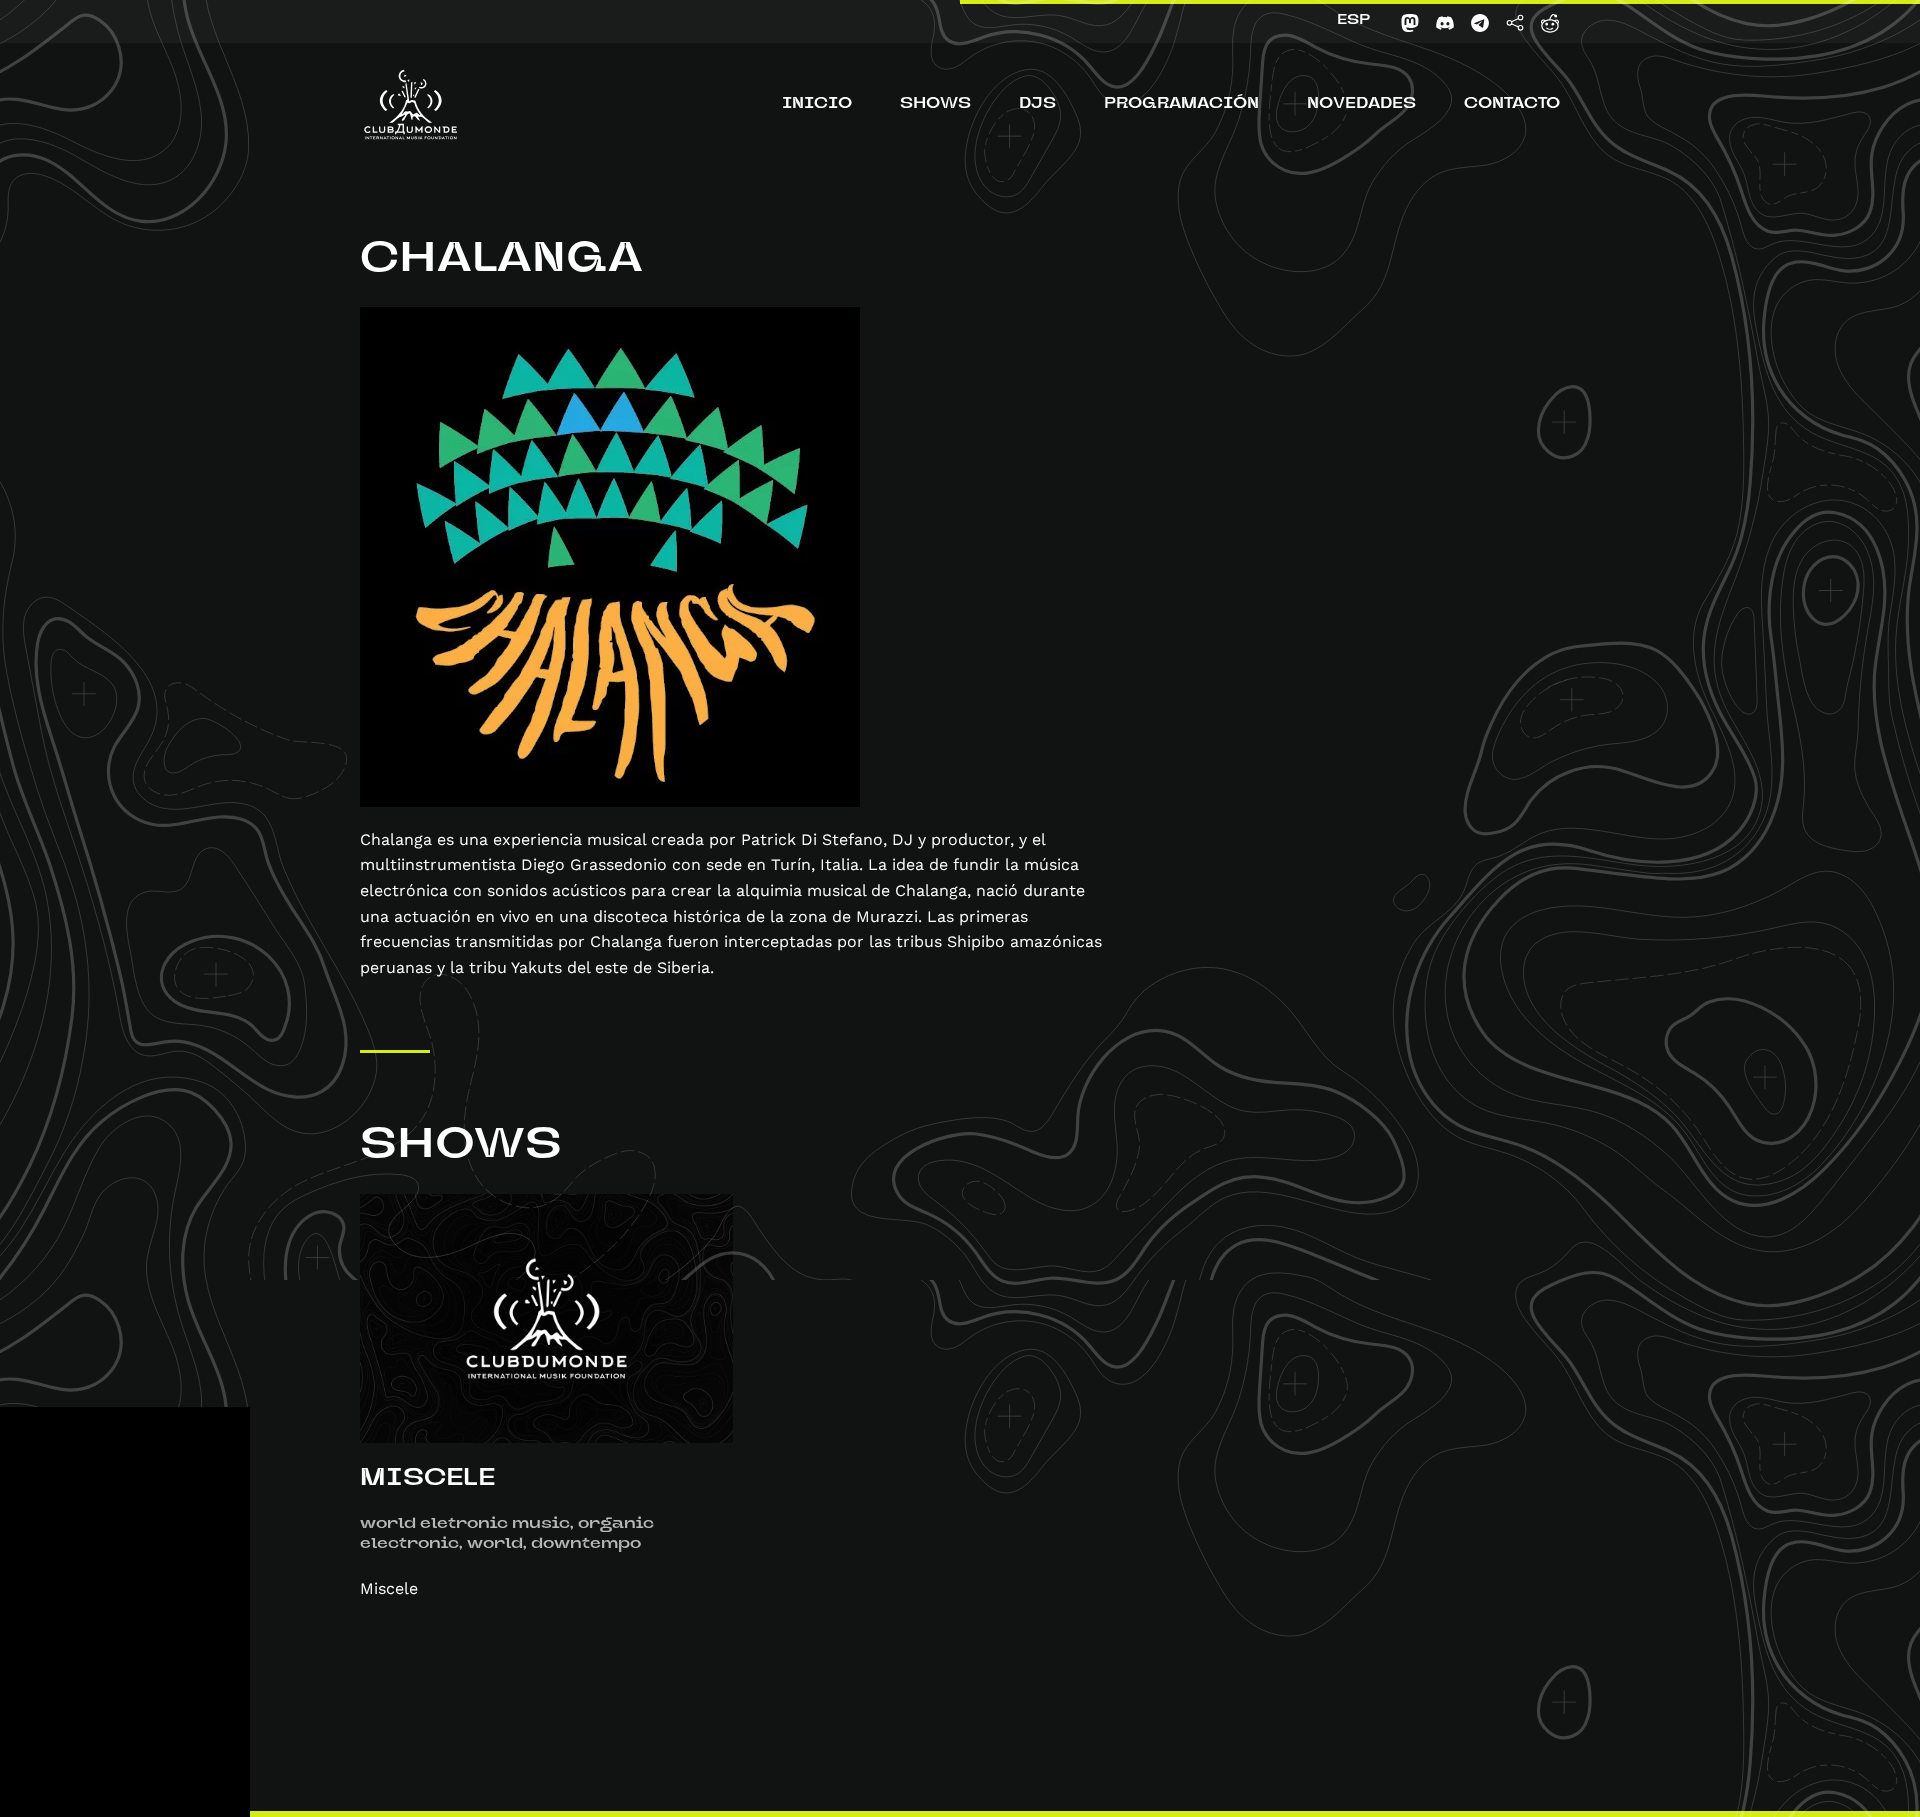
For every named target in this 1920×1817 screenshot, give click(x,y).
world (495, 1545)
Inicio (817, 104)
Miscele (427, 1479)
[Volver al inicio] (410, 105)
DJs (1037, 104)
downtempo (586, 1545)
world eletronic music (465, 1525)
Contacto (1512, 104)
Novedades (1361, 104)
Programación (1181, 104)
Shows (935, 104)
